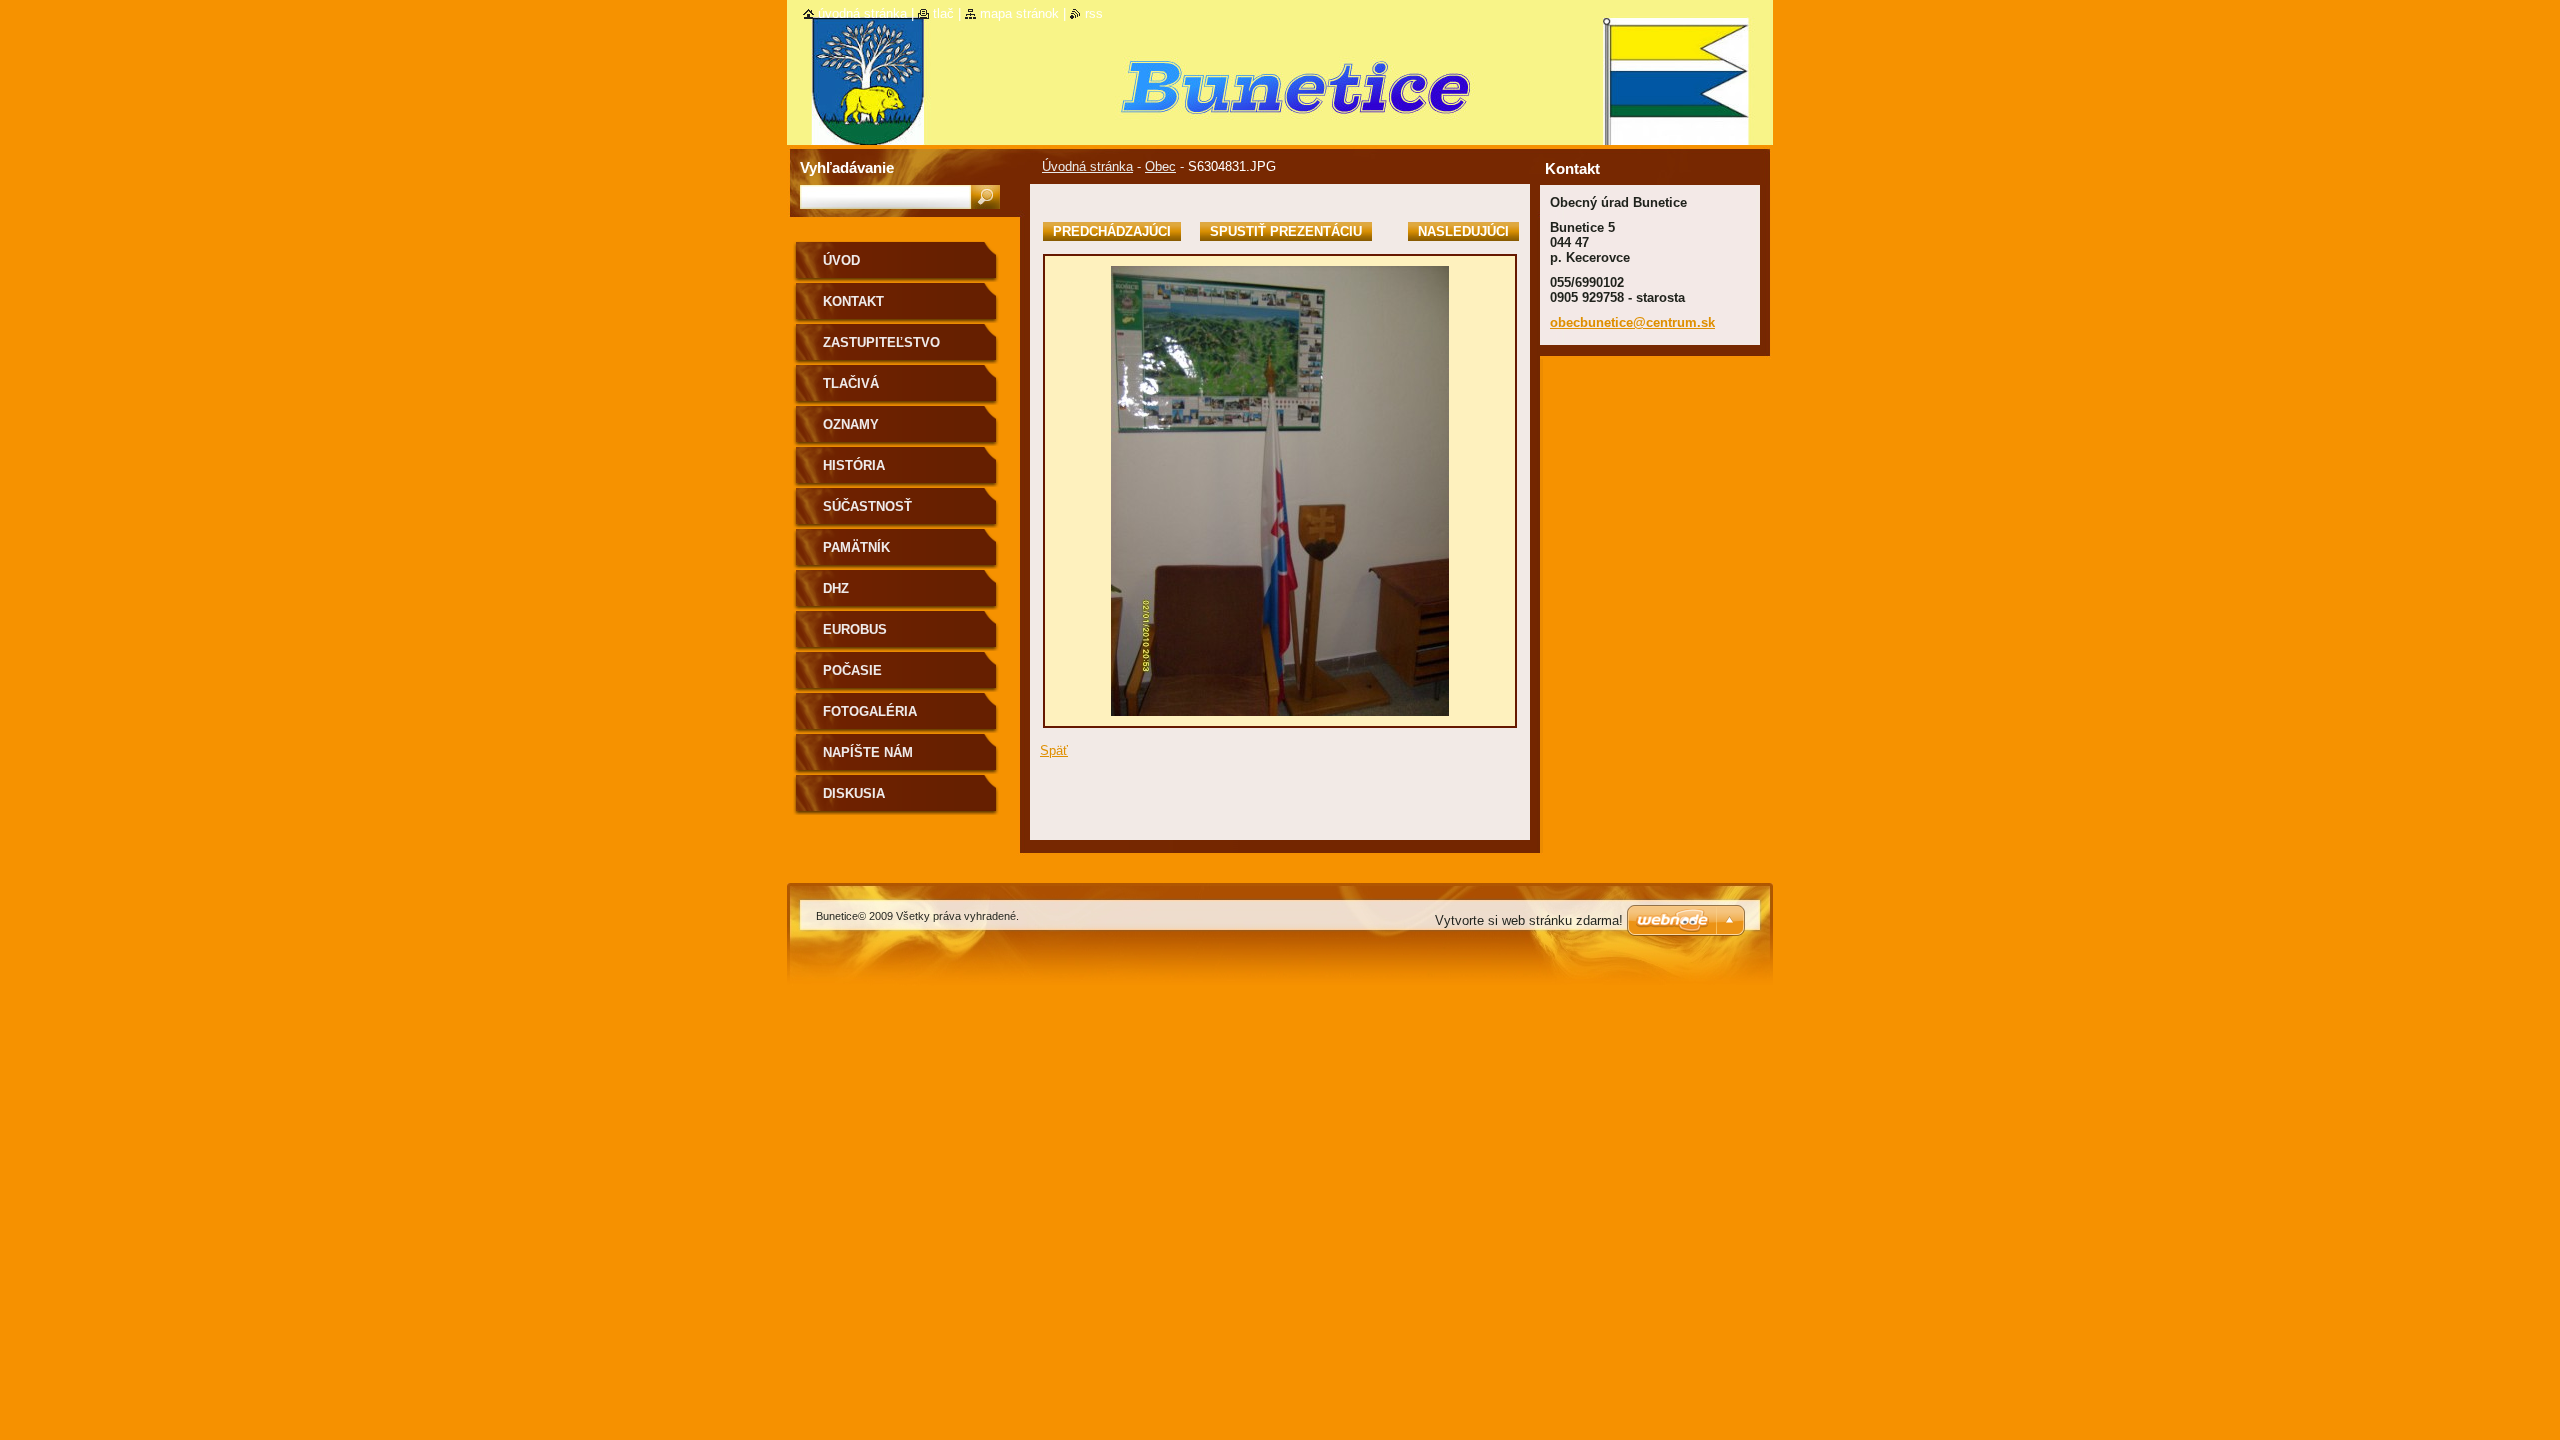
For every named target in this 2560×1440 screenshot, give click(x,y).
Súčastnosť (867, 506)
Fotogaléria (870, 711)
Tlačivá (851, 383)
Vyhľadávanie (847, 167)
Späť (1054, 750)
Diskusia (854, 793)
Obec (1160, 166)
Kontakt (853, 301)
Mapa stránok (1019, 13)
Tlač (943, 13)
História (854, 465)
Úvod (841, 260)
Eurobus (855, 629)
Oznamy (851, 424)
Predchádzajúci (1112, 231)
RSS (1094, 13)
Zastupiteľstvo (881, 342)
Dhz (836, 588)
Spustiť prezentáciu (1286, 231)
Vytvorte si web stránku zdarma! (1529, 920)
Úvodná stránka (1087, 166)
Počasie (852, 670)
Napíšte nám (868, 752)
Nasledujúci (1463, 231)
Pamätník (856, 547)
